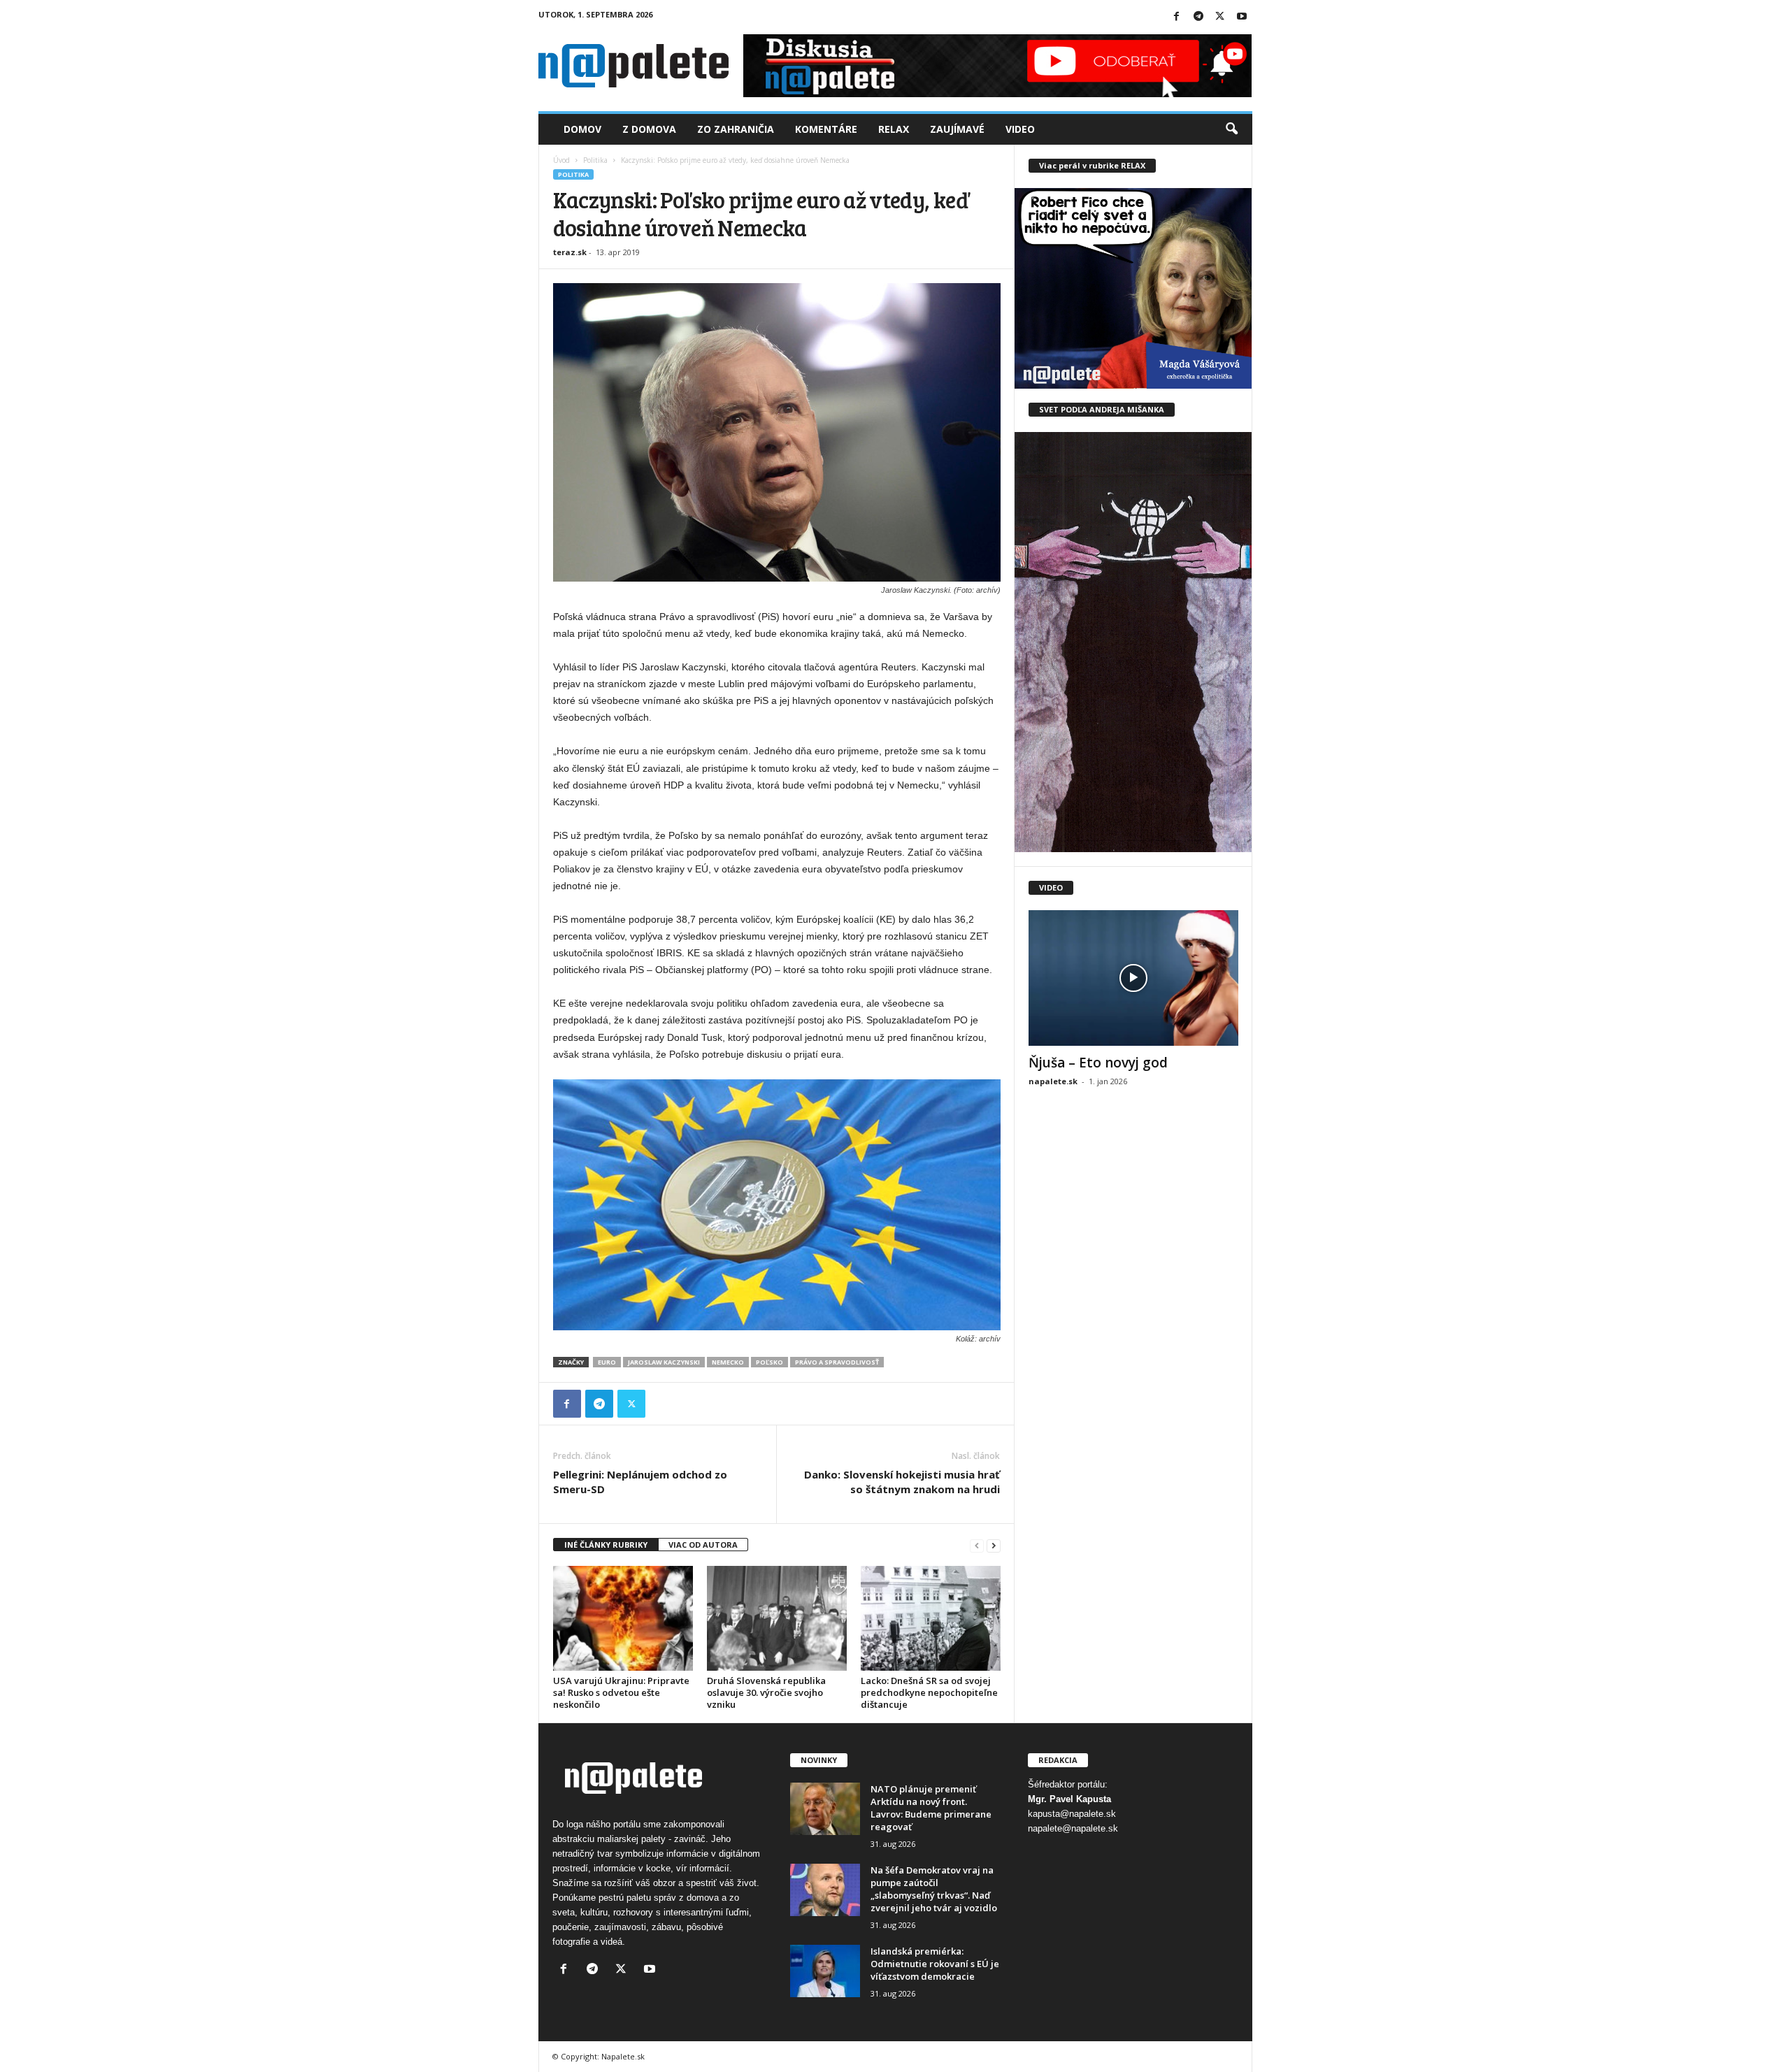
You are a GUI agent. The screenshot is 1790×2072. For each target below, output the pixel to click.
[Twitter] (1220, 17)
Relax (894, 129)
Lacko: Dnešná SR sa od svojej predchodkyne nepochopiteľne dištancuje (929, 1692)
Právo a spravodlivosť (837, 1362)
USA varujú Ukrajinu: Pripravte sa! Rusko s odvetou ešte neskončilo (621, 1692)
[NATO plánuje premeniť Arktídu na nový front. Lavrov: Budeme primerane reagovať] (825, 1809)
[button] (1231, 129)
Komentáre (826, 129)
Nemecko (728, 1362)
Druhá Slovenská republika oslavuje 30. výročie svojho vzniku (766, 1692)
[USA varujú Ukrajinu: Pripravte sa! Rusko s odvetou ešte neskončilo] (623, 1618)
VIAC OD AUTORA (703, 1545)
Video (1020, 129)
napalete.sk (1053, 1081)
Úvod (561, 160)
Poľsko (769, 1362)
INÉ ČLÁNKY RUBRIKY (606, 1545)
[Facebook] (1177, 17)
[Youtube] (1242, 17)
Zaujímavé (957, 129)
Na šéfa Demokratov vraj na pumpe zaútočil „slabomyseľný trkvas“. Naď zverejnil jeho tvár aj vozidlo (934, 1889)
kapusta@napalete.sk (1072, 1814)
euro (607, 1362)
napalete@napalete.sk (1073, 1828)
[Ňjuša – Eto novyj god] (1133, 978)
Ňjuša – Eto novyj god (1098, 1063)
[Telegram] (1198, 17)
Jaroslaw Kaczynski (664, 1362)
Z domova (649, 129)
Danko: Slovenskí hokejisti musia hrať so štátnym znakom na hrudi (902, 1482)
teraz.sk (570, 252)
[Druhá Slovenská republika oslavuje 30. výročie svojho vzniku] (777, 1618)
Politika (595, 160)
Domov (582, 129)
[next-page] (994, 1545)
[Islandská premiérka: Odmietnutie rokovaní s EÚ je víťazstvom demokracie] (825, 1971)
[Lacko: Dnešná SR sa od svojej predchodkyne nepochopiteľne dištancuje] (931, 1618)
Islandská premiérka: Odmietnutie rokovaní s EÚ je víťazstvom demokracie (935, 1964)
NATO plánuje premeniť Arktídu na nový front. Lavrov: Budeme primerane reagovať (931, 1808)
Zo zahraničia (736, 129)
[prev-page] (977, 1545)
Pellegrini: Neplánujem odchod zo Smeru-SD (640, 1482)
